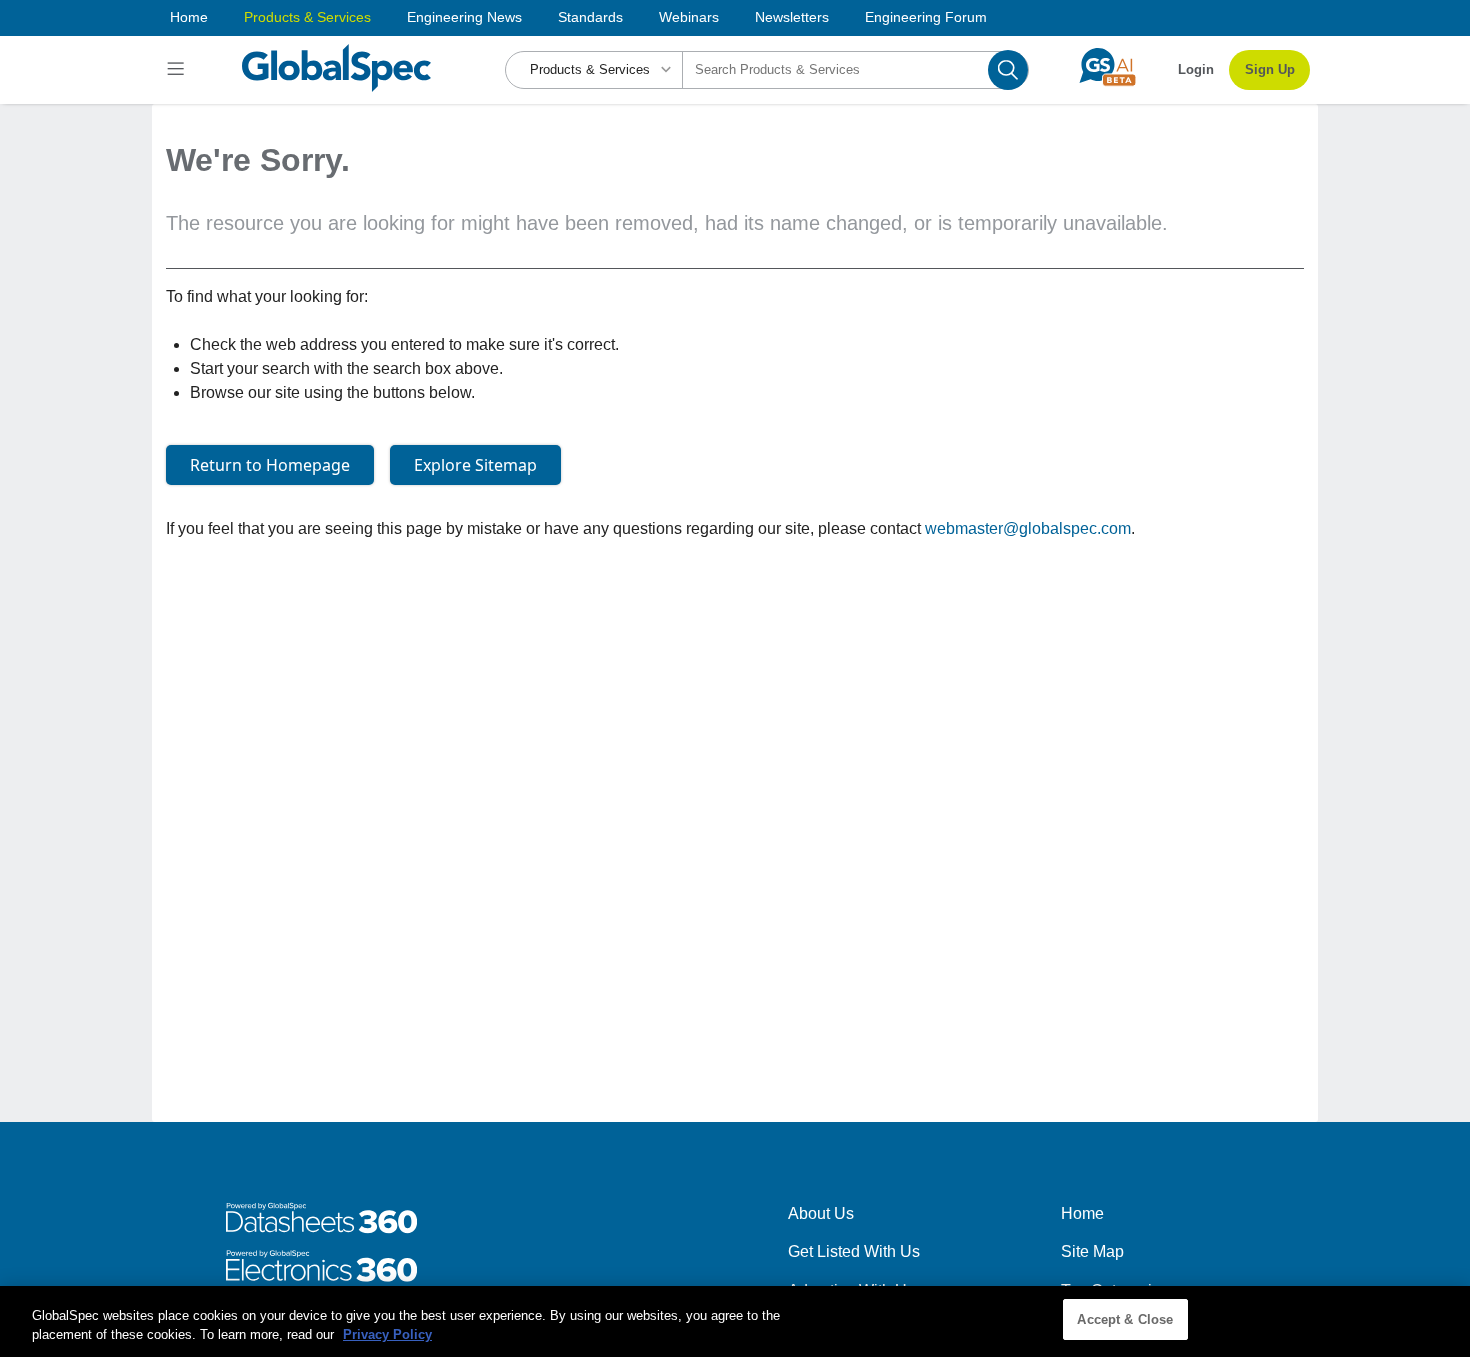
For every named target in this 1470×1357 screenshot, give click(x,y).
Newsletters (792, 17)
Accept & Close (1125, 1319)
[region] (735, 1321)
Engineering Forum (926, 17)
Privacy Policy (387, 1335)
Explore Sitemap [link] (475, 465)
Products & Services (307, 17)
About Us (821, 1213)
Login (1196, 69)
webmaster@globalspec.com (1028, 528)
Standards (590, 17)
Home (189, 17)
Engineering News (464, 17)
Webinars (689, 17)
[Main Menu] (178, 70)
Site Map (1092, 1251)
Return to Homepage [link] (270, 465)
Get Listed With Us (854, 1251)
